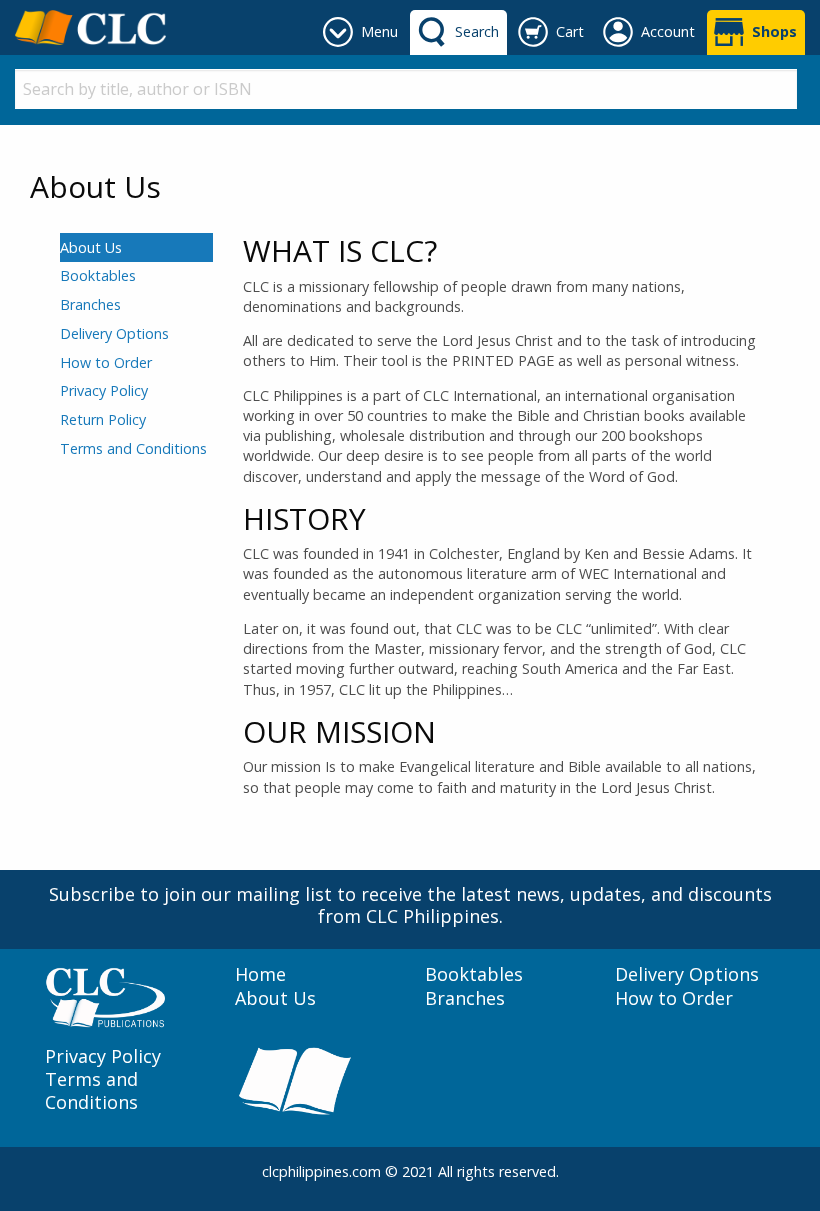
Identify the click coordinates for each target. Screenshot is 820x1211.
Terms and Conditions (133, 448)
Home (260, 974)
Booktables (98, 275)
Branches (90, 304)
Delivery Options (114, 333)
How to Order (106, 362)
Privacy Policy (104, 390)
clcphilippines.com (321, 1171)
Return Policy (103, 419)
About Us (91, 247)
